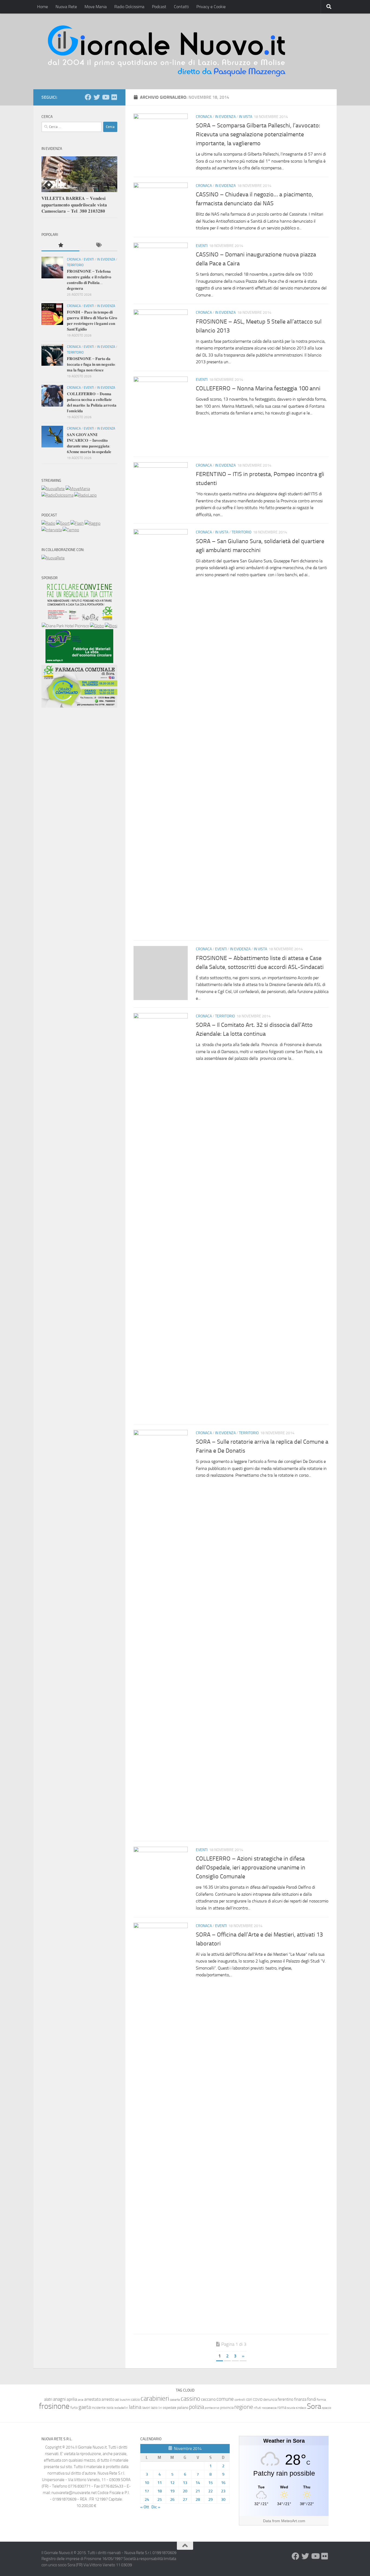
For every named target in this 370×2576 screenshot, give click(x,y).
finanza (300, 2399)
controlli (240, 2400)
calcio (135, 2399)
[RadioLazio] (85, 495)
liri (160, 2408)
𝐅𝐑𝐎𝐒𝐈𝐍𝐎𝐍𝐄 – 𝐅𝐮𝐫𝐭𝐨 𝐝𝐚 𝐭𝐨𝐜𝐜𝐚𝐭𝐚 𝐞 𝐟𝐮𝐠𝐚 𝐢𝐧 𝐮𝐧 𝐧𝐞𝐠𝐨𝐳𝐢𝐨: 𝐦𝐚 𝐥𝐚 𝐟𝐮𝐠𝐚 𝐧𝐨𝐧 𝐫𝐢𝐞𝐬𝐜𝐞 (91, 364)
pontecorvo (212, 2408)
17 (147, 2491)
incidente (99, 2408)
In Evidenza (225, 117)
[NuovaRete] (53, 489)
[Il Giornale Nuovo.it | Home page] (167, 51)
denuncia (270, 2399)
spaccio (327, 2408)
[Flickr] (114, 97)
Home (43, 7)
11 (160, 2483)
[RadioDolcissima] (57, 495)
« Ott (145, 2507)
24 (147, 2499)
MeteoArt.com (293, 2521)
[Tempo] (71, 530)
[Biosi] (111, 626)
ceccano (208, 2399)
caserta (175, 2399)
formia (321, 2400)
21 (198, 2491)
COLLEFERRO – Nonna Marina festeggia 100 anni (258, 388)
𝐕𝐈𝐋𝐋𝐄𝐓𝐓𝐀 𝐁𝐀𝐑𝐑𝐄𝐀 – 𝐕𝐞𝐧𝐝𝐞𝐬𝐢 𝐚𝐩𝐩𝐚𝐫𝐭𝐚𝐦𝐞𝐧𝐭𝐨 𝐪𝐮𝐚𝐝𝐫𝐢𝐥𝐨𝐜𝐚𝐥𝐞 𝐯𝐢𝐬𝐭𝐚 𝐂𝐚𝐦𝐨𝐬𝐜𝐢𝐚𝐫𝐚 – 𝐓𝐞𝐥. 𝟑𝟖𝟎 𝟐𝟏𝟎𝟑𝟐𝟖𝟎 (74, 205)
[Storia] (52, 530)
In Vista (246, 117)
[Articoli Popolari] (60, 245)
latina (135, 2407)
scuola (291, 2408)
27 (185, 2499)
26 (172, 2499)
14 (198, 2483)
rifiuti (257, 2408)
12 (172, 2483)
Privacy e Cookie (211, 7)
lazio (154, 2408)
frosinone (54, 2406)
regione (244, 2407)
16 (223, 2483)
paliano (183, 2408)
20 (185, 2491)
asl (117, 2399)
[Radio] (48, 523)
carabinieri (155, 2398)
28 (198, 2499)
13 (185, 2483)
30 (223, 2499)
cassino (190, 2399)
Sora (314, 2406)
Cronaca (204, 117)
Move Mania (96, 7)
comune (225, 2399)
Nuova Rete (66, 7)
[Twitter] (97, 97)
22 (210, 2491)
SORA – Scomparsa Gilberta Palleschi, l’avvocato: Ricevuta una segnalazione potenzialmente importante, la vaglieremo (258, 134)
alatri (48, 2399)
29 (210, 2499)
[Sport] (63, 523)
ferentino (285, 2399)
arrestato (92, 2399)
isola (110, 2408)
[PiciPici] (79, 619)
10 (147, 2483)
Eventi (202, 246)
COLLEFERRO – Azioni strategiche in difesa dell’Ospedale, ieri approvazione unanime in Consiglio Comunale (251, 1868)
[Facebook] (88, 97)
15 (210, 2483)
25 (160, 2499)
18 (160, 2491)
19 (172, 2491)
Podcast (159, 7)
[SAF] (79, 662)
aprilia (72, 2399)
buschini (125, 2400)
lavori (146, 2408)
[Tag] (98, 245)
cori (249, 2399)
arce (81, 2400)
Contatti (181, 7)
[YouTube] (105, 97)
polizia (197, 2407)
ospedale (170, 2408)
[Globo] (97, 626)
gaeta (85, 2407)
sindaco (301, 2408)
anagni (59, 2399)
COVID (258, 2399)
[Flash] (77, 523)
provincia (227, 2408)
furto (74, 2408)
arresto (108, 2399)
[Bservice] (79, 706)
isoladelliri (121, 2408)
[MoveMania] (78, 489)
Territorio (241, 532)
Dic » (156, 2507)
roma (282, 2407)
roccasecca (269, 2408)
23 (223, 2491)
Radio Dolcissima (129, 7)
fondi (312, 2399)
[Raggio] (92, 523)
